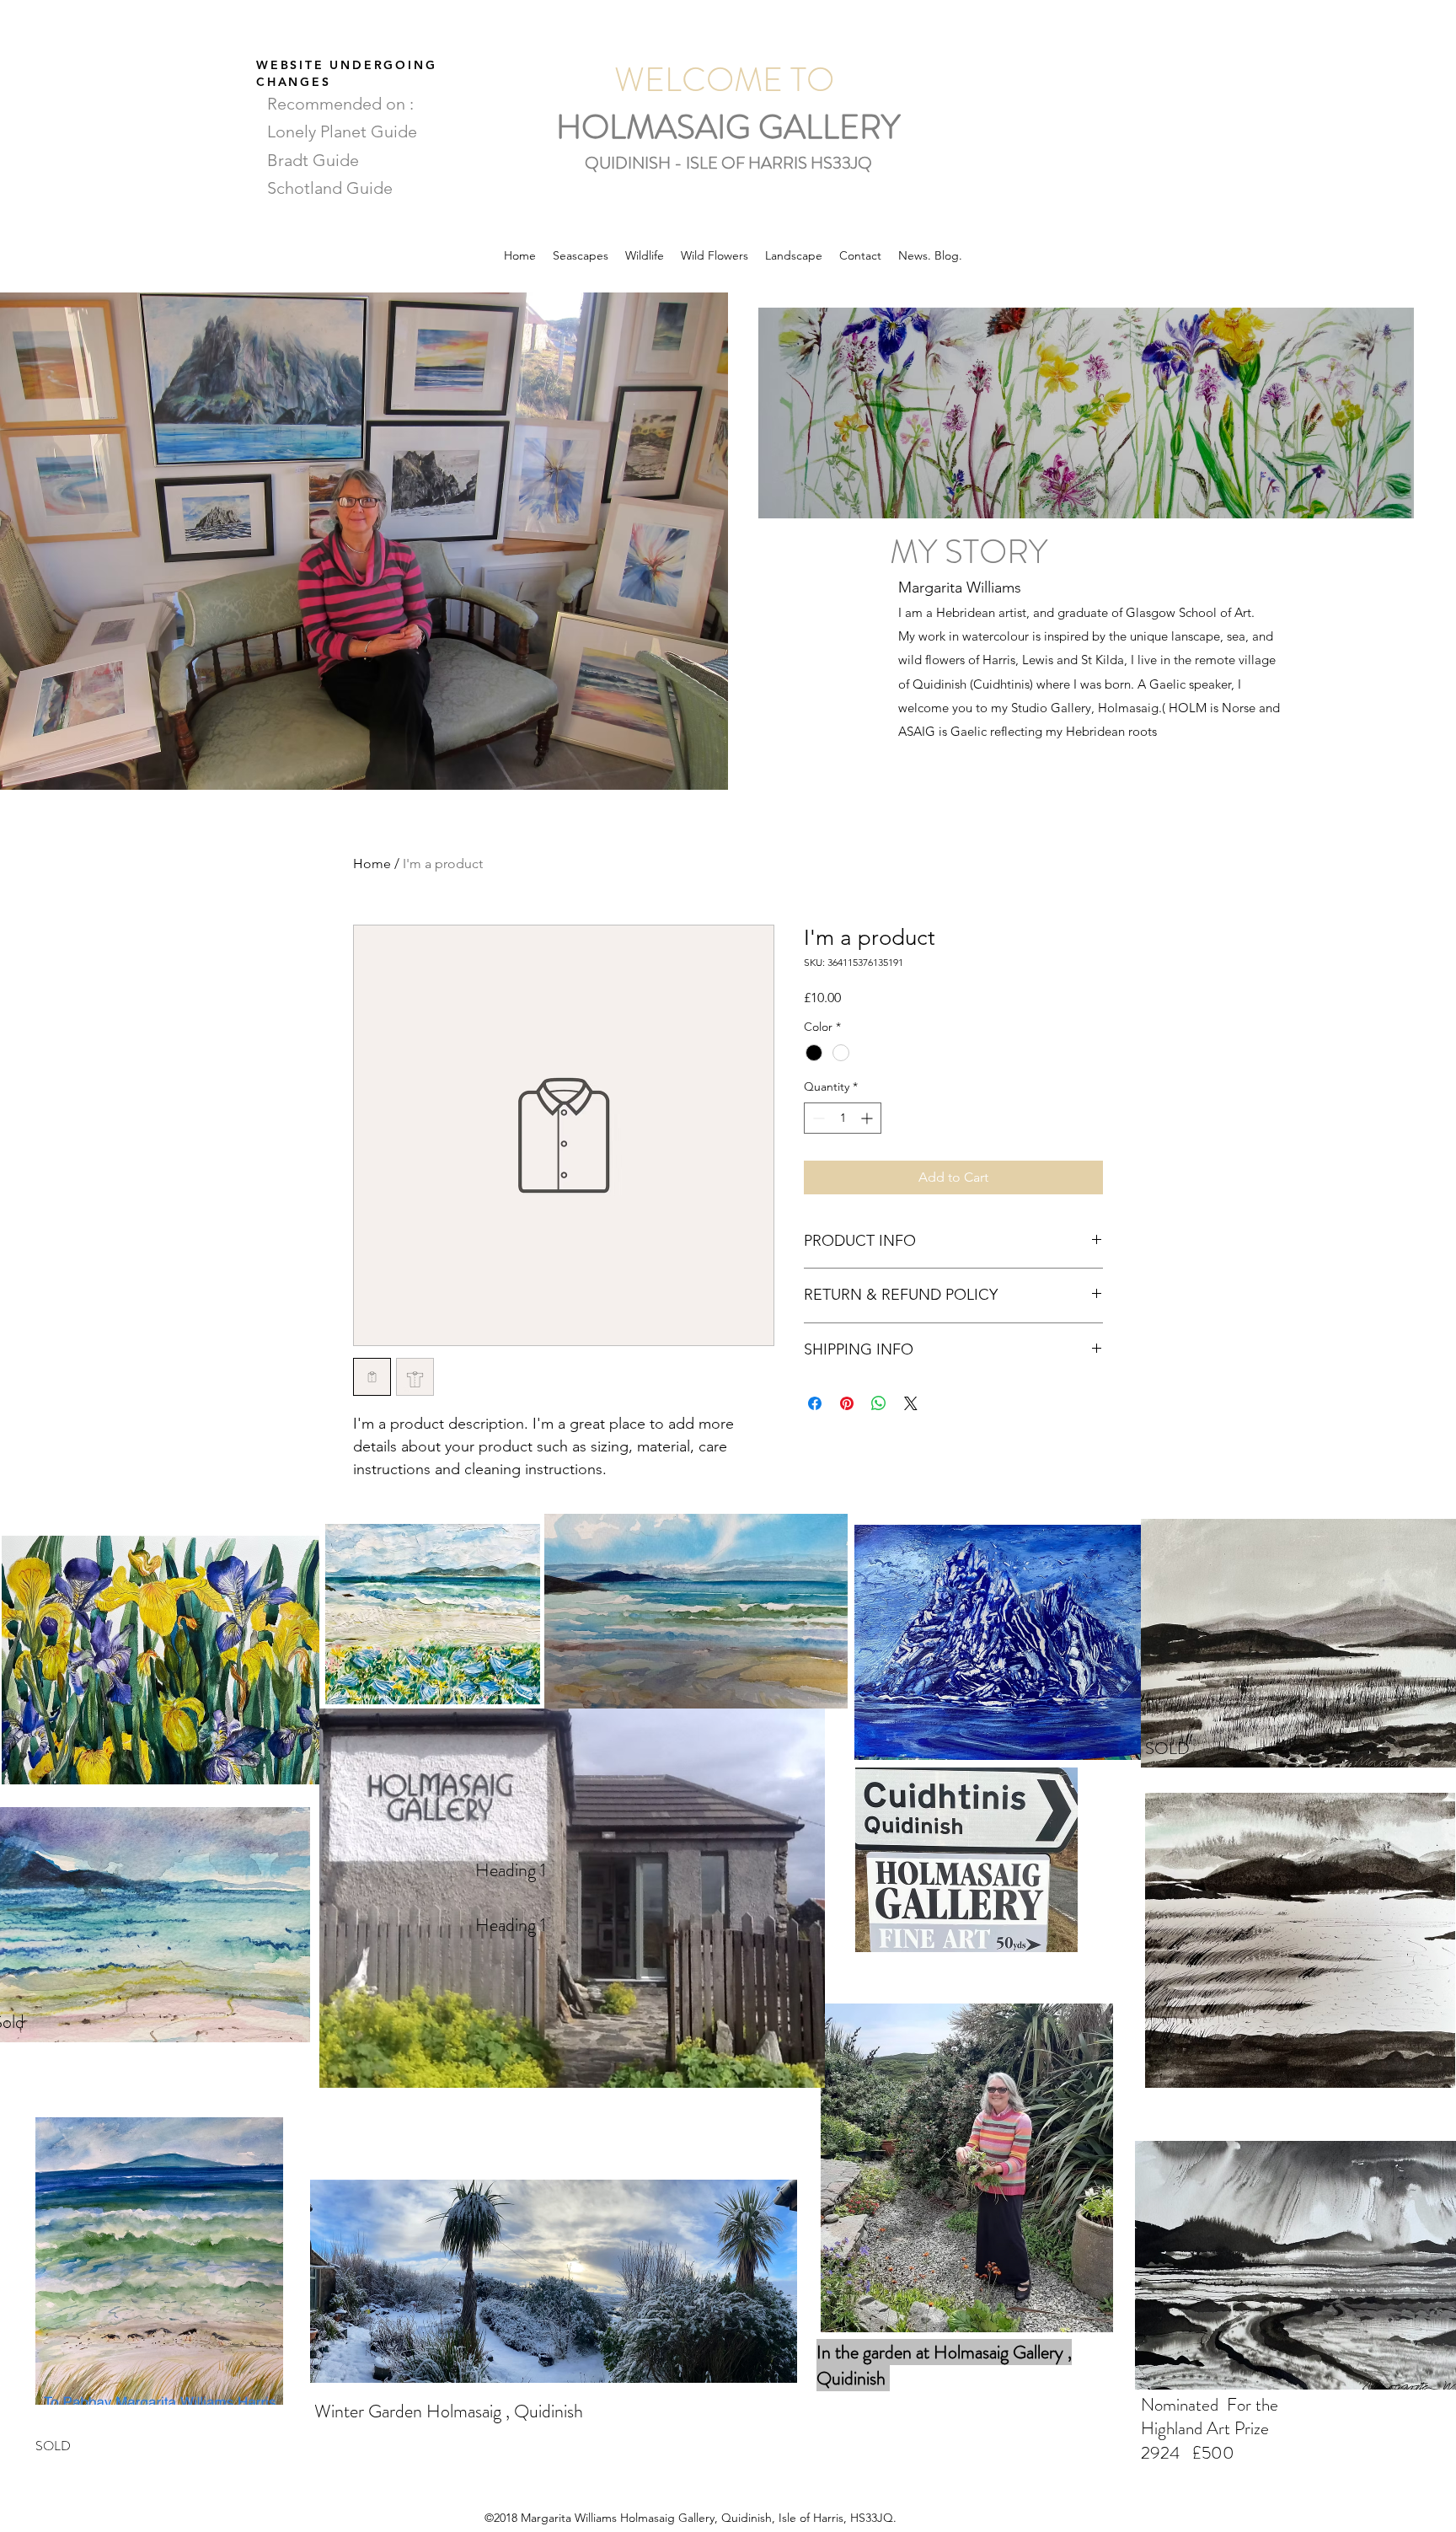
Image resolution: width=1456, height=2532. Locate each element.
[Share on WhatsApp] (879, 1403)
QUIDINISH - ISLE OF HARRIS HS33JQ (728, 163)
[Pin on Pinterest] (847, 1403)
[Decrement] (817, 1118)
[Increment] (868, 1118)
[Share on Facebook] (815, 1403)
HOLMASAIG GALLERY (728, 127)
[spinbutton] (843, 1118)
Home (372, 864)
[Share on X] (911, 1403)
